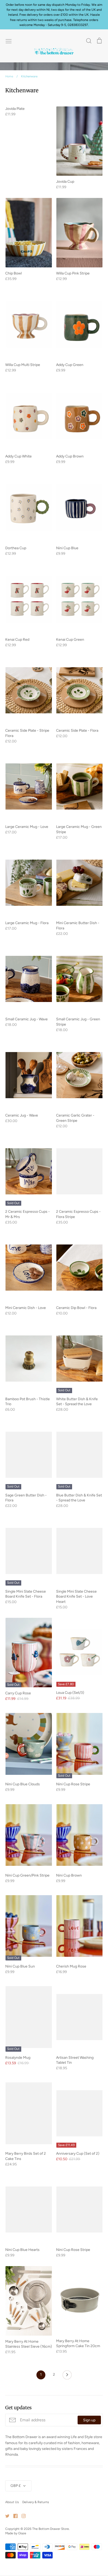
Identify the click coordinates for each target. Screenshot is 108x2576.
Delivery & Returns (36, 2502)
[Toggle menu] (9, 41)
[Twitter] (5, 2516)
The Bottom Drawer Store (51, 2529)
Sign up (89, 2420)
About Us (12, 2502)
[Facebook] (13, 2516)
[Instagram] (22, 2516)
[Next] (67, 2376)
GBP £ (16, 2486)
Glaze (22, 2533)
